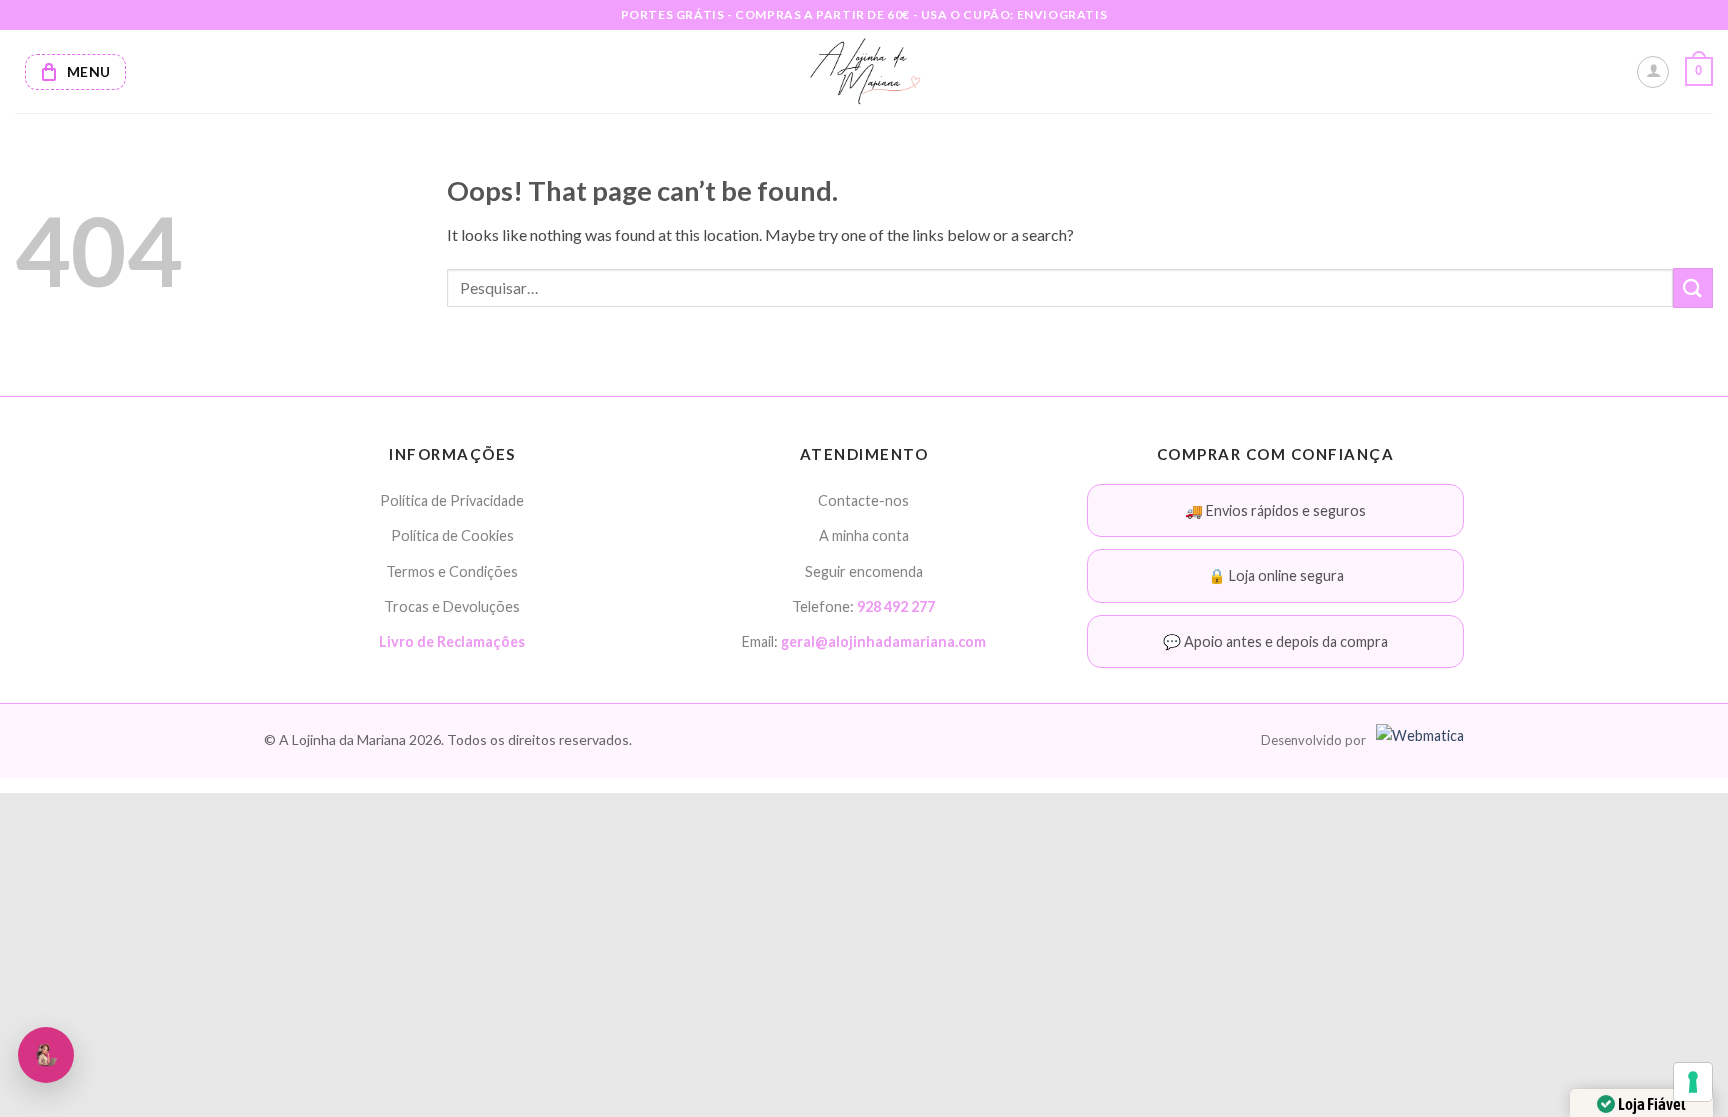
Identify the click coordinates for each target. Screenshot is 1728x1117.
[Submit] (1693, 287)
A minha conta (864, 535)
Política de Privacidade (452, 500)
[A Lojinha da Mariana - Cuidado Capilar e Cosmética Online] (864, 71)
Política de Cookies (452, 535)
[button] (1699, 72)
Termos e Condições (452, 571)
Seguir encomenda (864, 571)
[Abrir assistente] (46, 1055)
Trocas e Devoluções (452, 606)
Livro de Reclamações (452, 641)
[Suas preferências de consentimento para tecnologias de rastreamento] (1693, 1082)
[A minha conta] (1653, 72)
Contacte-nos (863, 500)
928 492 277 (896, 606)
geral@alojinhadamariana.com (883, 641)
